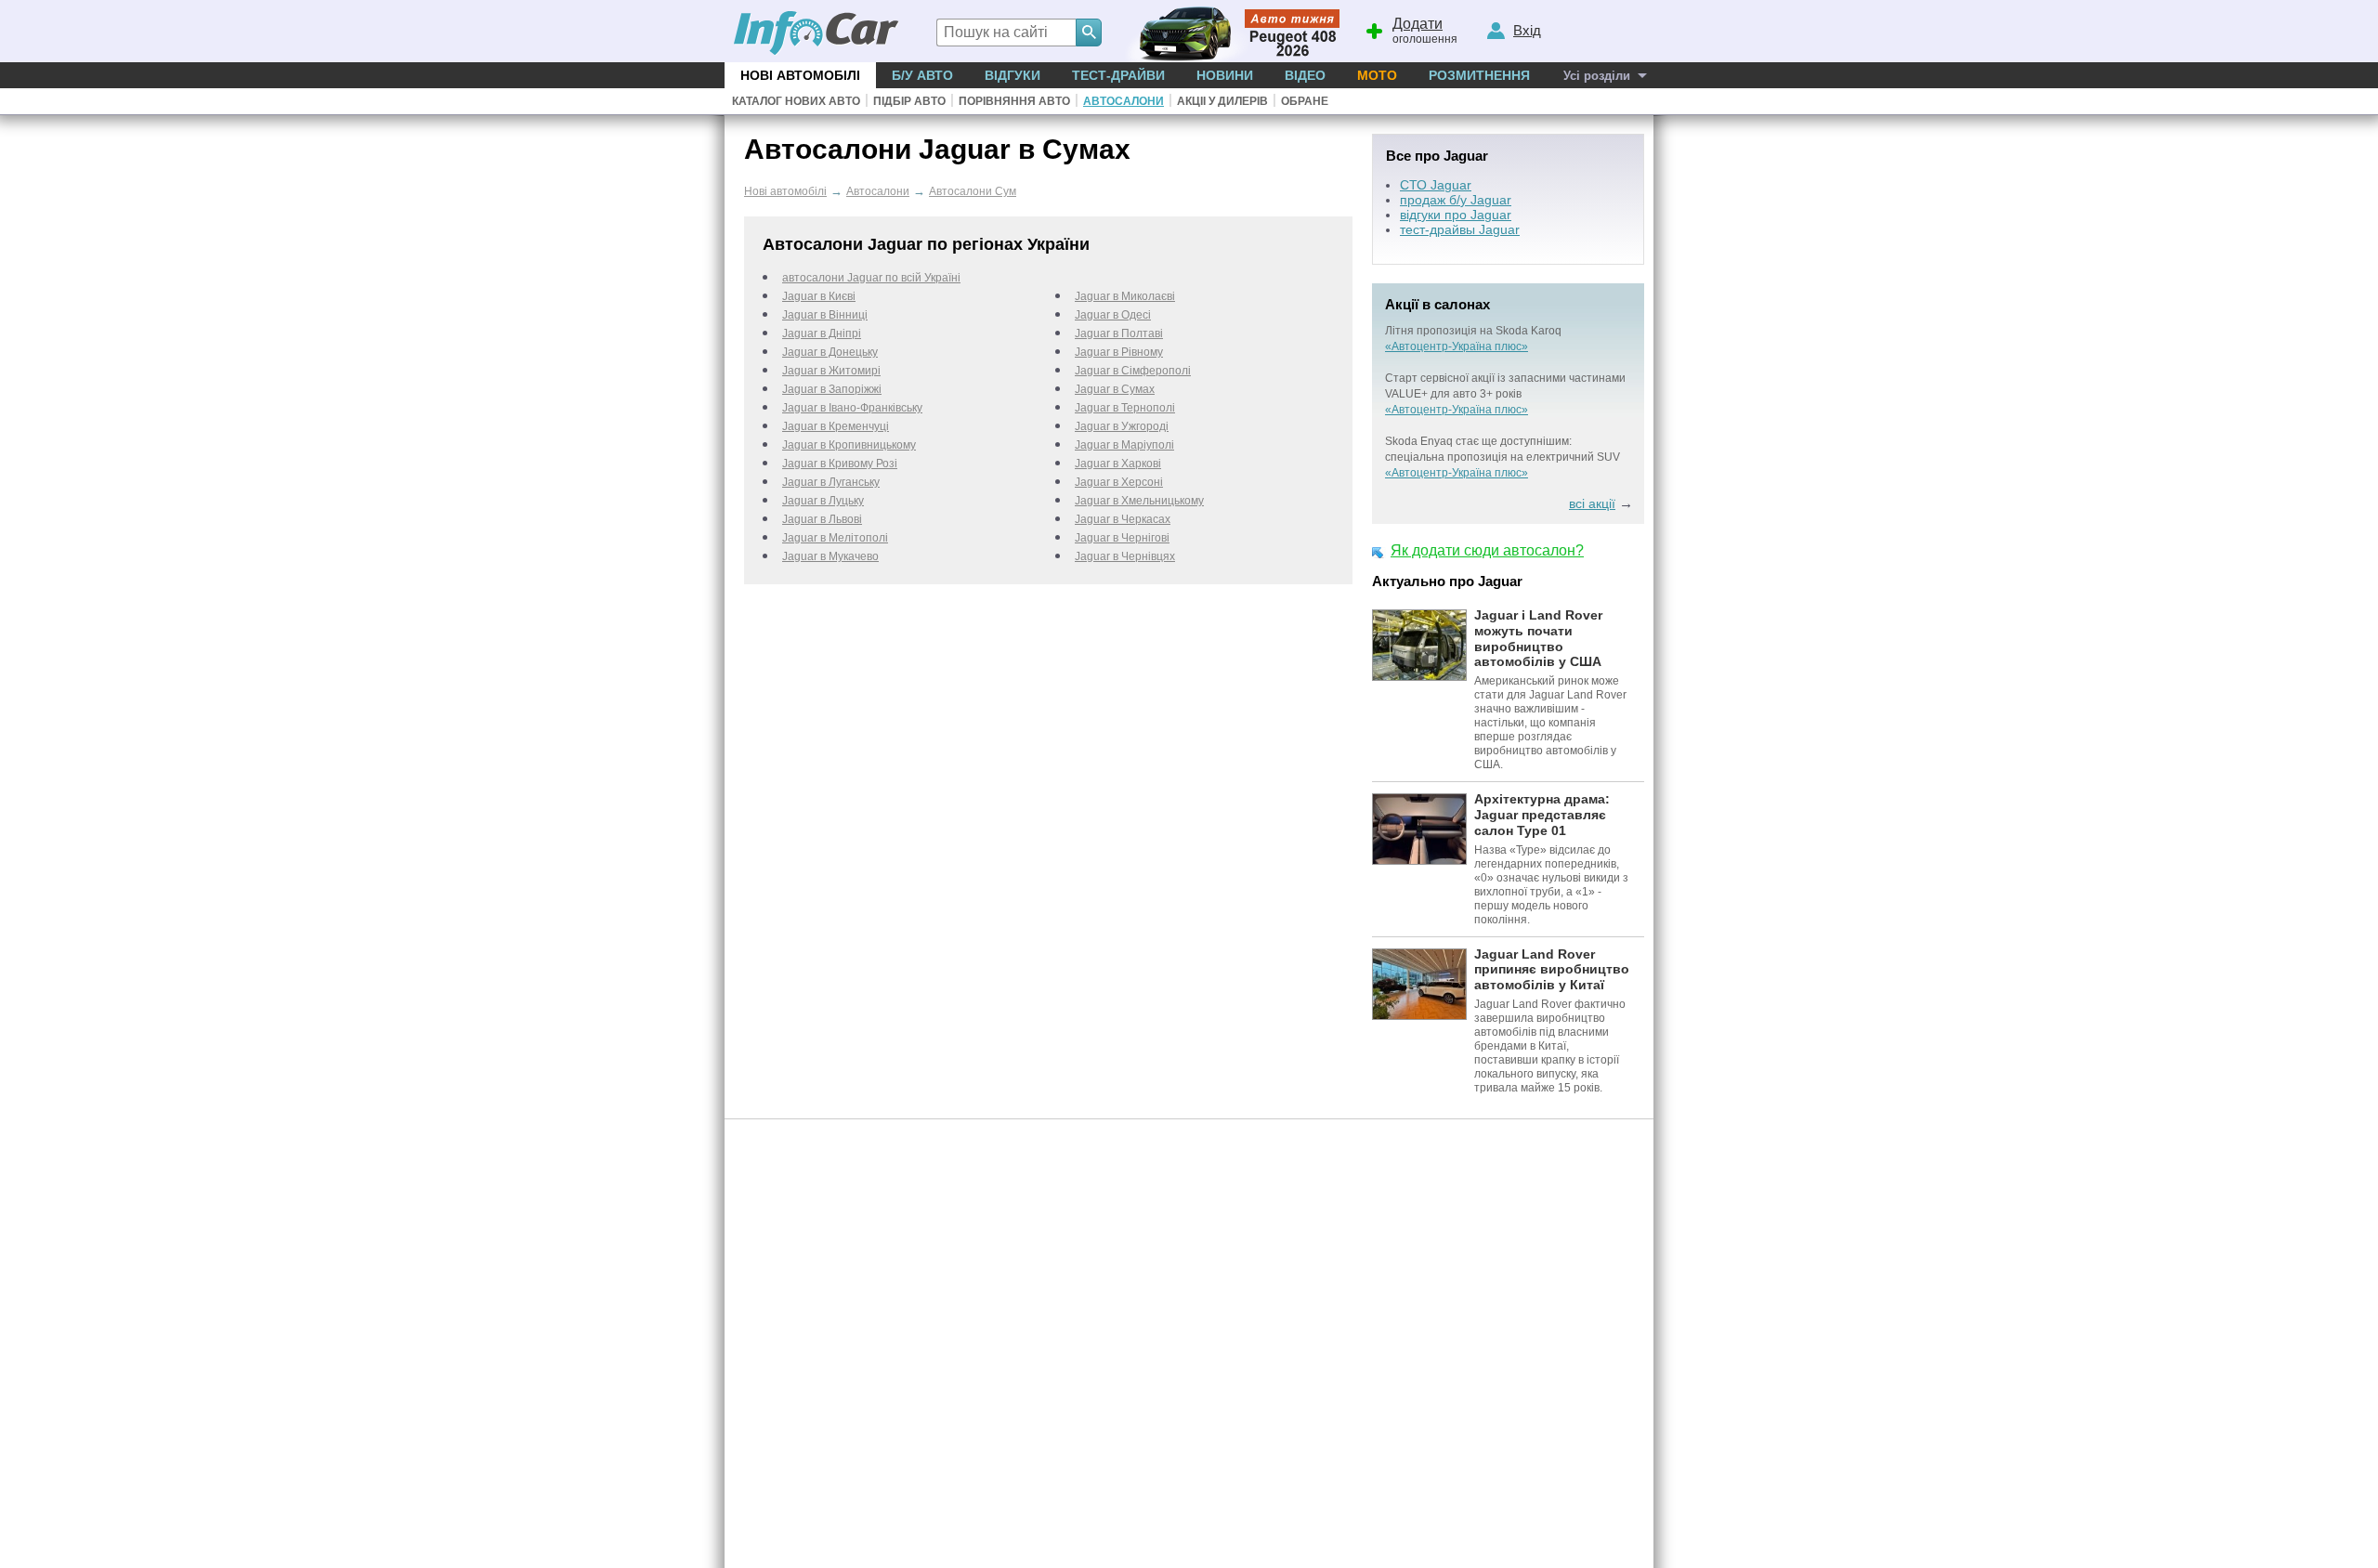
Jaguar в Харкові (1118, 464)
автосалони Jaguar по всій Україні (871, 278)
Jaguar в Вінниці (825, 315)
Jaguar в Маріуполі (1124, 445)
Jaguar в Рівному (1119, 352)
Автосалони (1124, 101)
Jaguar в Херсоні (1119, 482)
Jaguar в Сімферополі (1133, 371)
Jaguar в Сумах (1115, 389)
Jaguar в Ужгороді (1122, 426)
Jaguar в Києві (819, 296)
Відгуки (1013, 75)
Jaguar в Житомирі (831, 371)
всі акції (1592, 503)
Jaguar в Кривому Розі (840, 464)
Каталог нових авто (796, 101)
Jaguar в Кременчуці (836, 426)
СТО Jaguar (1436, 185)
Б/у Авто (922, 75)
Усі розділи (1597, 76)
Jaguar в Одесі (1113, 315)
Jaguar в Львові (822, 519)
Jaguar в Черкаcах (1123, 519)
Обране (1305, 101)
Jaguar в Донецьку (830, 352)
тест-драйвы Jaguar (1460, 229)
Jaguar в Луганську (831, 482)
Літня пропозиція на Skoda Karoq (1473, 331)
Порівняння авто (1014, 101)
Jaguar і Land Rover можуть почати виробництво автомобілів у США (1538, 638)
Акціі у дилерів (1222, 101)
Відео (1305, 75)
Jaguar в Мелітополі (835, 538)
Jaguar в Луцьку (823, 501)
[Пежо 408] (1228, 31)
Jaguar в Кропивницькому (849, 445)
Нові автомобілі (800, 75)
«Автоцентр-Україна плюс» (1457, 346)
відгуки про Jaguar (1456, 215)
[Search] (1089, 33)
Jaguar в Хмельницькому (1139, 501)
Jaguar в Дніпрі (822, 333)
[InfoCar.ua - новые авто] (817, 34)
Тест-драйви (1118, 75)
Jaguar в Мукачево (830, 556)
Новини (1225, 75)
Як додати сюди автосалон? (1487, 550)
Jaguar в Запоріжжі (832, 389)
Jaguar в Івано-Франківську (852, 408)
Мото (1377, 75)
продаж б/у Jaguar (1456, 200)
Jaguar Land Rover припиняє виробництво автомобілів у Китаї (1552, 970)
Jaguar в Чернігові (1122, 538)
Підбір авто (909, 101)
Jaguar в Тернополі (1125, 408)
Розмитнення (1479, 75)
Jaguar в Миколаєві (1125, 296)
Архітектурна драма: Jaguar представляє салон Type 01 (1542, 815)
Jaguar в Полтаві (1119, 333)
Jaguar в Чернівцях (1125, 556)
